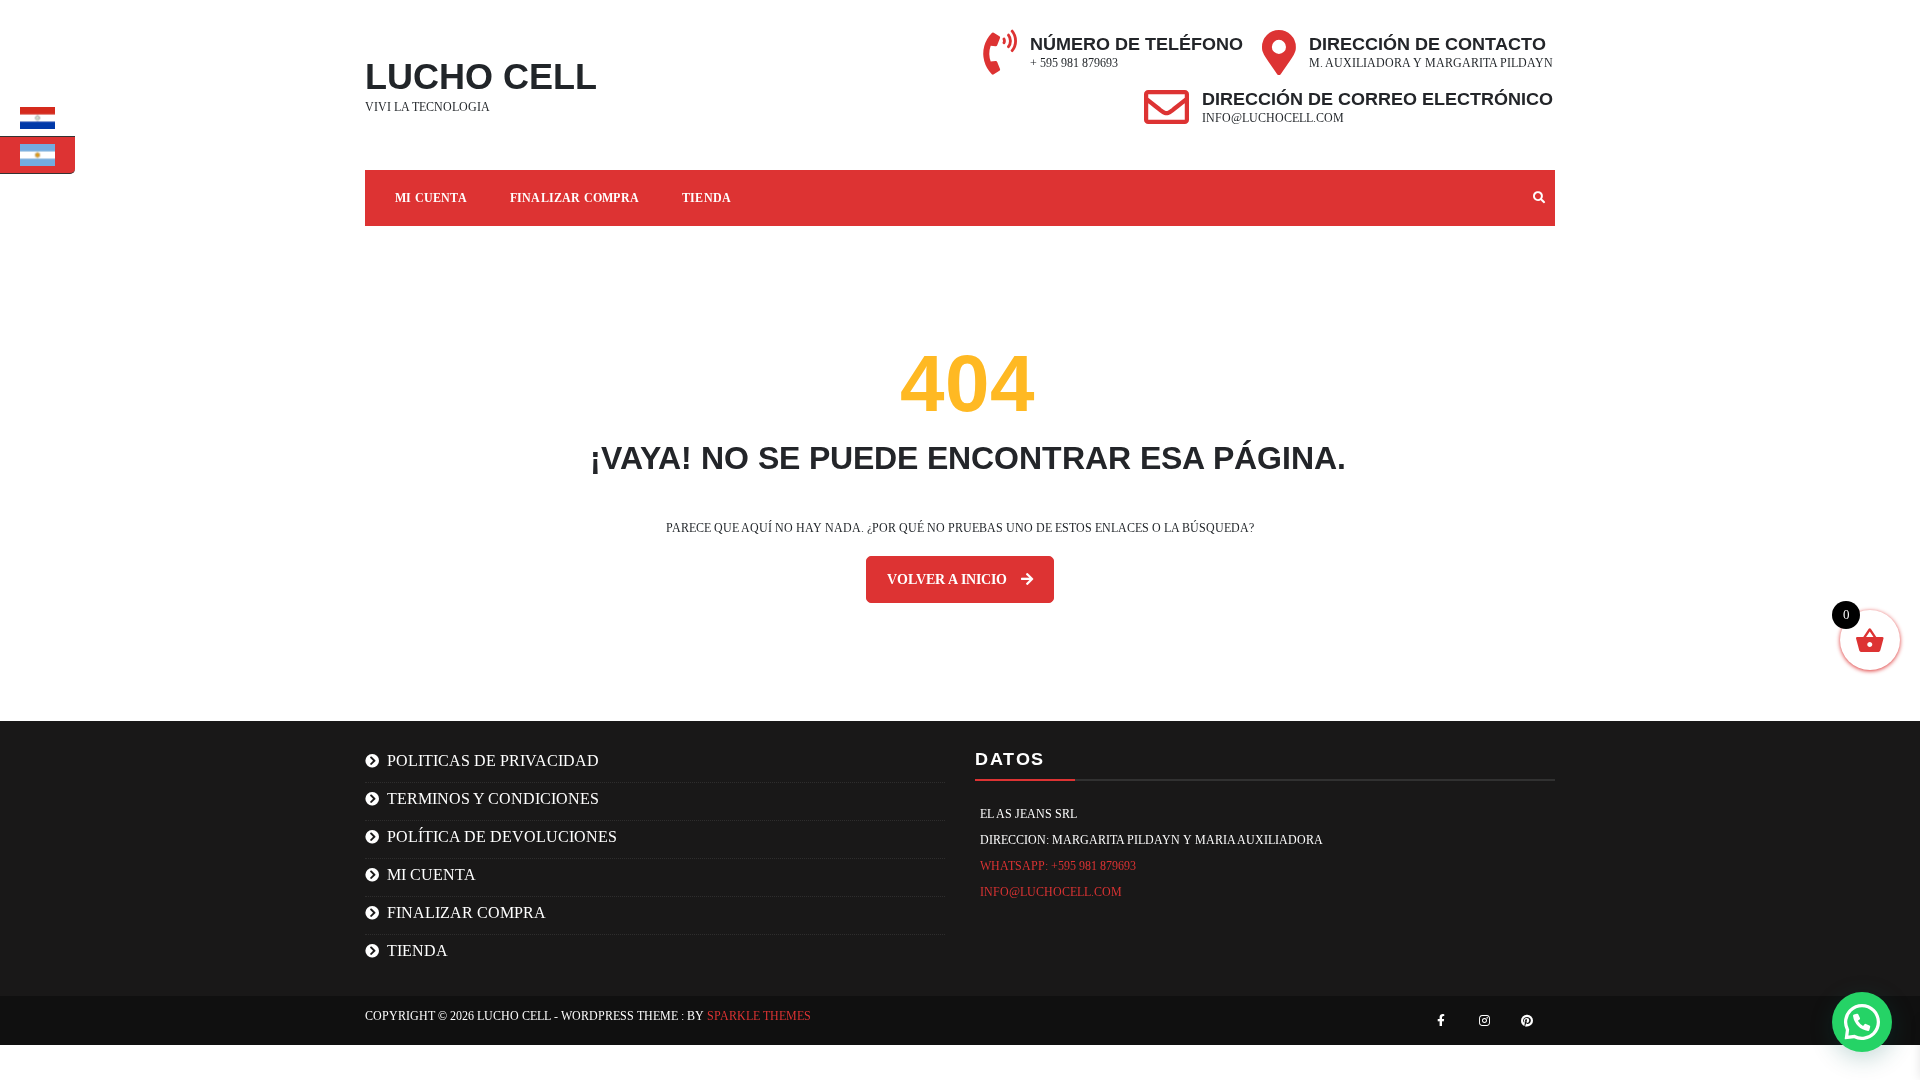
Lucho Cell (481, 76)
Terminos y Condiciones (493, 798)
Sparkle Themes (759, 1016)
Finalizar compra (574, 198)
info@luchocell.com (1273, 118)
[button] (1862, 1022)
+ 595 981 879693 (1074, 63)
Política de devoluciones (502, 836)
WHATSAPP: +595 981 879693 (1058, 866)
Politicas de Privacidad (493, 760)
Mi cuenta (431, 198)
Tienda (706, 198)
